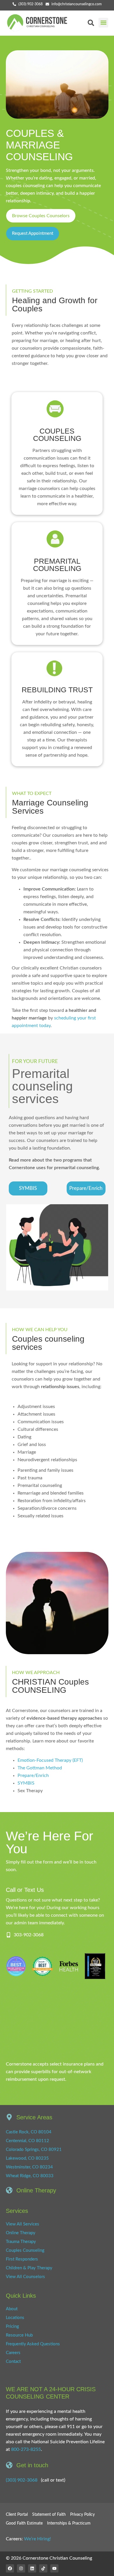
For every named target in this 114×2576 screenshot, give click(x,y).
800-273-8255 (26, 2449)
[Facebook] (10, 2568)
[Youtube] (54, 2568)
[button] (103, 23)
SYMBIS (26, 1783)
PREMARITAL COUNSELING (57, 565)
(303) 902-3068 (22, 2480)
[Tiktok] (43, 2568)
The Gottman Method (40, 1768)
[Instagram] (21, 2568)
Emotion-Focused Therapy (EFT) (50, 1760)
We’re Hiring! (37, 2539)
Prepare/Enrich (33, 1776)
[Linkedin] (32, 2568)
